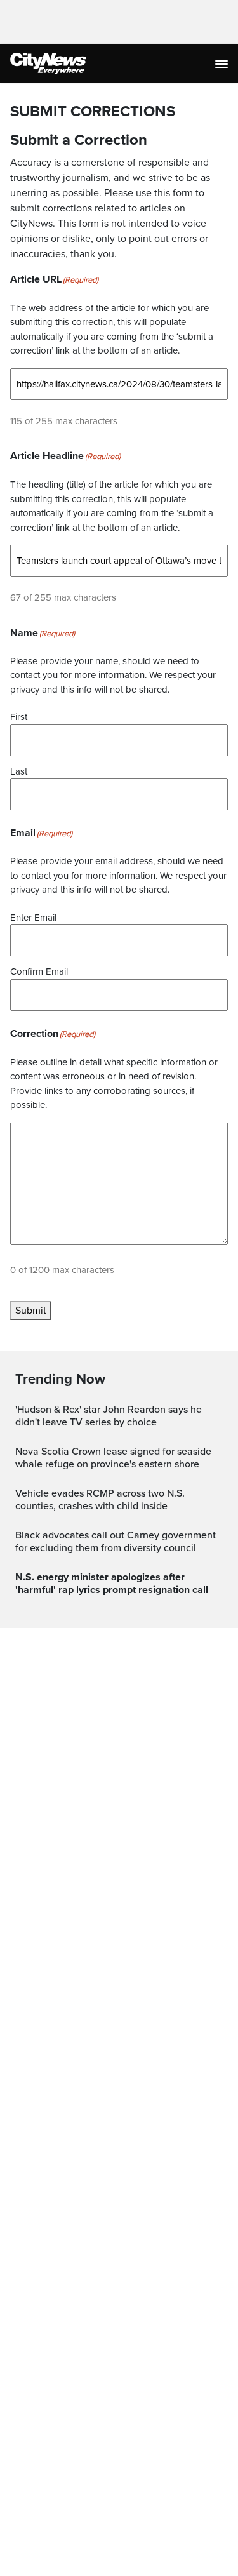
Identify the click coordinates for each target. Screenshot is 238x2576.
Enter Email (33, 918)
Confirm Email (39, 971)
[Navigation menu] (223, 63)
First (19, 717)
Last (19, 771)
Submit (31, 1311)
